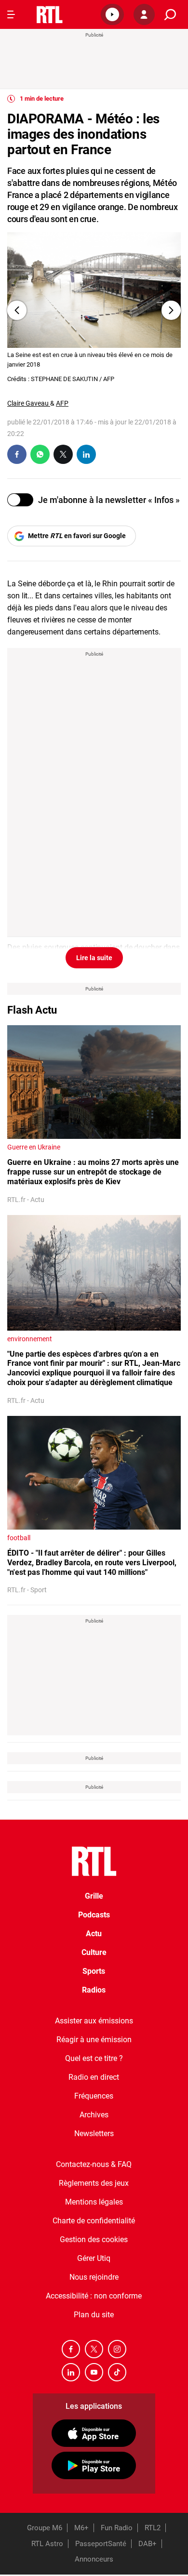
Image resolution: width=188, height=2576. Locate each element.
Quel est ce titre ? (94, 2058)
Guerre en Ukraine (34, 1147)
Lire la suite (94, 958)
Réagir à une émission (94, 2040)
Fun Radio (117, 2528)
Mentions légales (94, 2202)
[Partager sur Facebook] (17, 454)
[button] (112, 14)
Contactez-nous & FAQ (94, 2164)
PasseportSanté (101, 2544)
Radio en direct (94, 2077)
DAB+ (148, 2544)
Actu (94, 1934)
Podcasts (94, 1915)
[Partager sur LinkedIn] (86, 454)
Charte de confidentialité (94, 2221)
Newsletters (94, 2133)
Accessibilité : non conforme (94, 2296)
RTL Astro (47, 2544)
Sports (94, 1971)
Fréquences (94, 2096)
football (19, 1538)
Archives (94, 2115)
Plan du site (94, 2315)
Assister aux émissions (94, 2021)
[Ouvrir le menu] (11, 14)
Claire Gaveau (29, 403)
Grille (94, 1896)
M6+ (81, 2528)
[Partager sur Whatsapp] (40, 454)
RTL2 (153, 2528)
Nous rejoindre (94, 2277)
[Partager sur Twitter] (63, 454)
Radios (94, 1990)
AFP (62, 403)
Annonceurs (94, 2559)
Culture (94, 1952)
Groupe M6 (45, 2528)
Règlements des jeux (94, 2183)
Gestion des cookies (94, 2239)
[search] (170, 15)
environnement (30, 1339)
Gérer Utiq (94, 2258)
